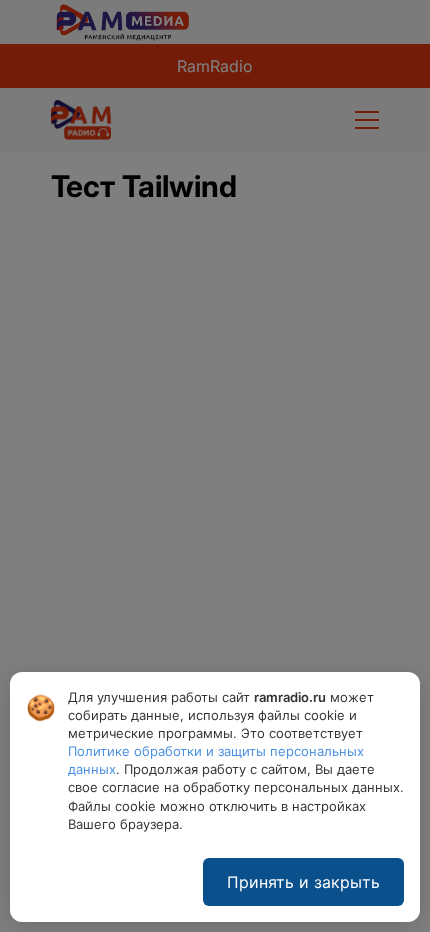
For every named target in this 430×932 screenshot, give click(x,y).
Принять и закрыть (303, 882)
